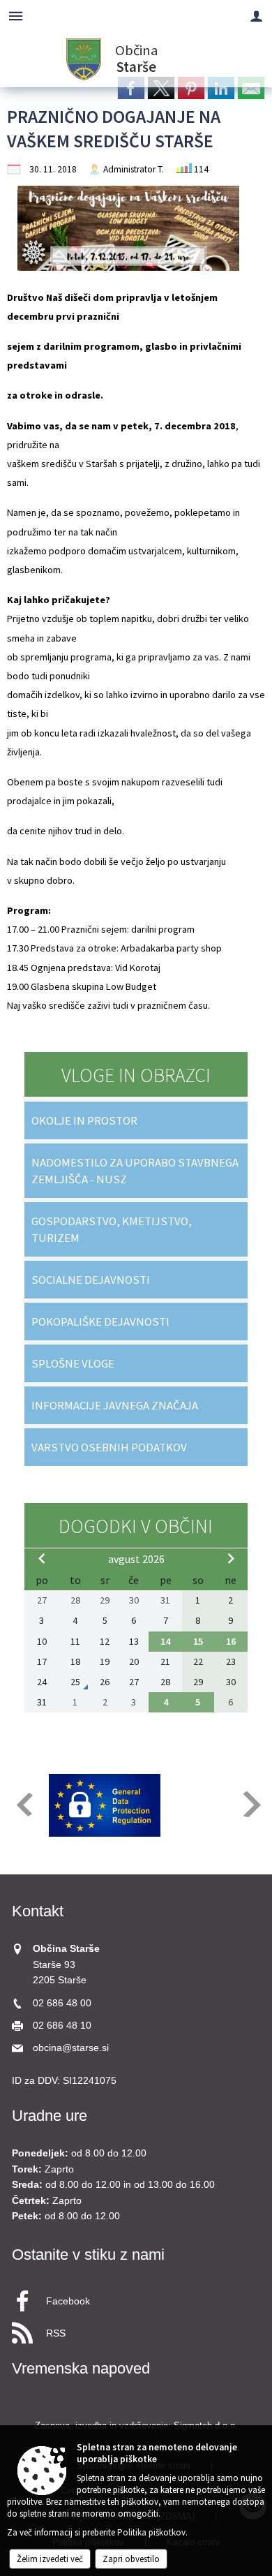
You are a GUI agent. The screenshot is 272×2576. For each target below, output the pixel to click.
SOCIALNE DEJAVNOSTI (91, 1280)
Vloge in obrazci (136, 1075)
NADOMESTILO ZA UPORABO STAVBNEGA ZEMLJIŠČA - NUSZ (135, 1171)
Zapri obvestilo (131, 2559)
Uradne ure (50, 2116)
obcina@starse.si (71, 2048)
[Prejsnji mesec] (42, 1558)
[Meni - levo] (16, 16)
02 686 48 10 (62, 2026)
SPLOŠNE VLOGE (73, 1363)
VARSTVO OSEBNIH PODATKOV (109, 1447)
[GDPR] (105, 1805)
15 (198, 1641)
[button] (23, 1804)
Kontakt (38, 1911)
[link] (131, 88)
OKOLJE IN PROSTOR (84, 1120)
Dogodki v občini (136, 1526)
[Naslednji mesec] (231, 1558)
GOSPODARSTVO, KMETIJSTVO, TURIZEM (112, 1229)
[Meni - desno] (256, 16)
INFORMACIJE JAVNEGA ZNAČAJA (115, 1405)
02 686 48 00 (62, 2003)
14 (165, 1641)
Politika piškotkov (151, 2532)
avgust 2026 (136, 1559)
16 (231, 1641)
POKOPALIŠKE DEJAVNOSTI (100, 1322)
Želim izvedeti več (50, 2559)
